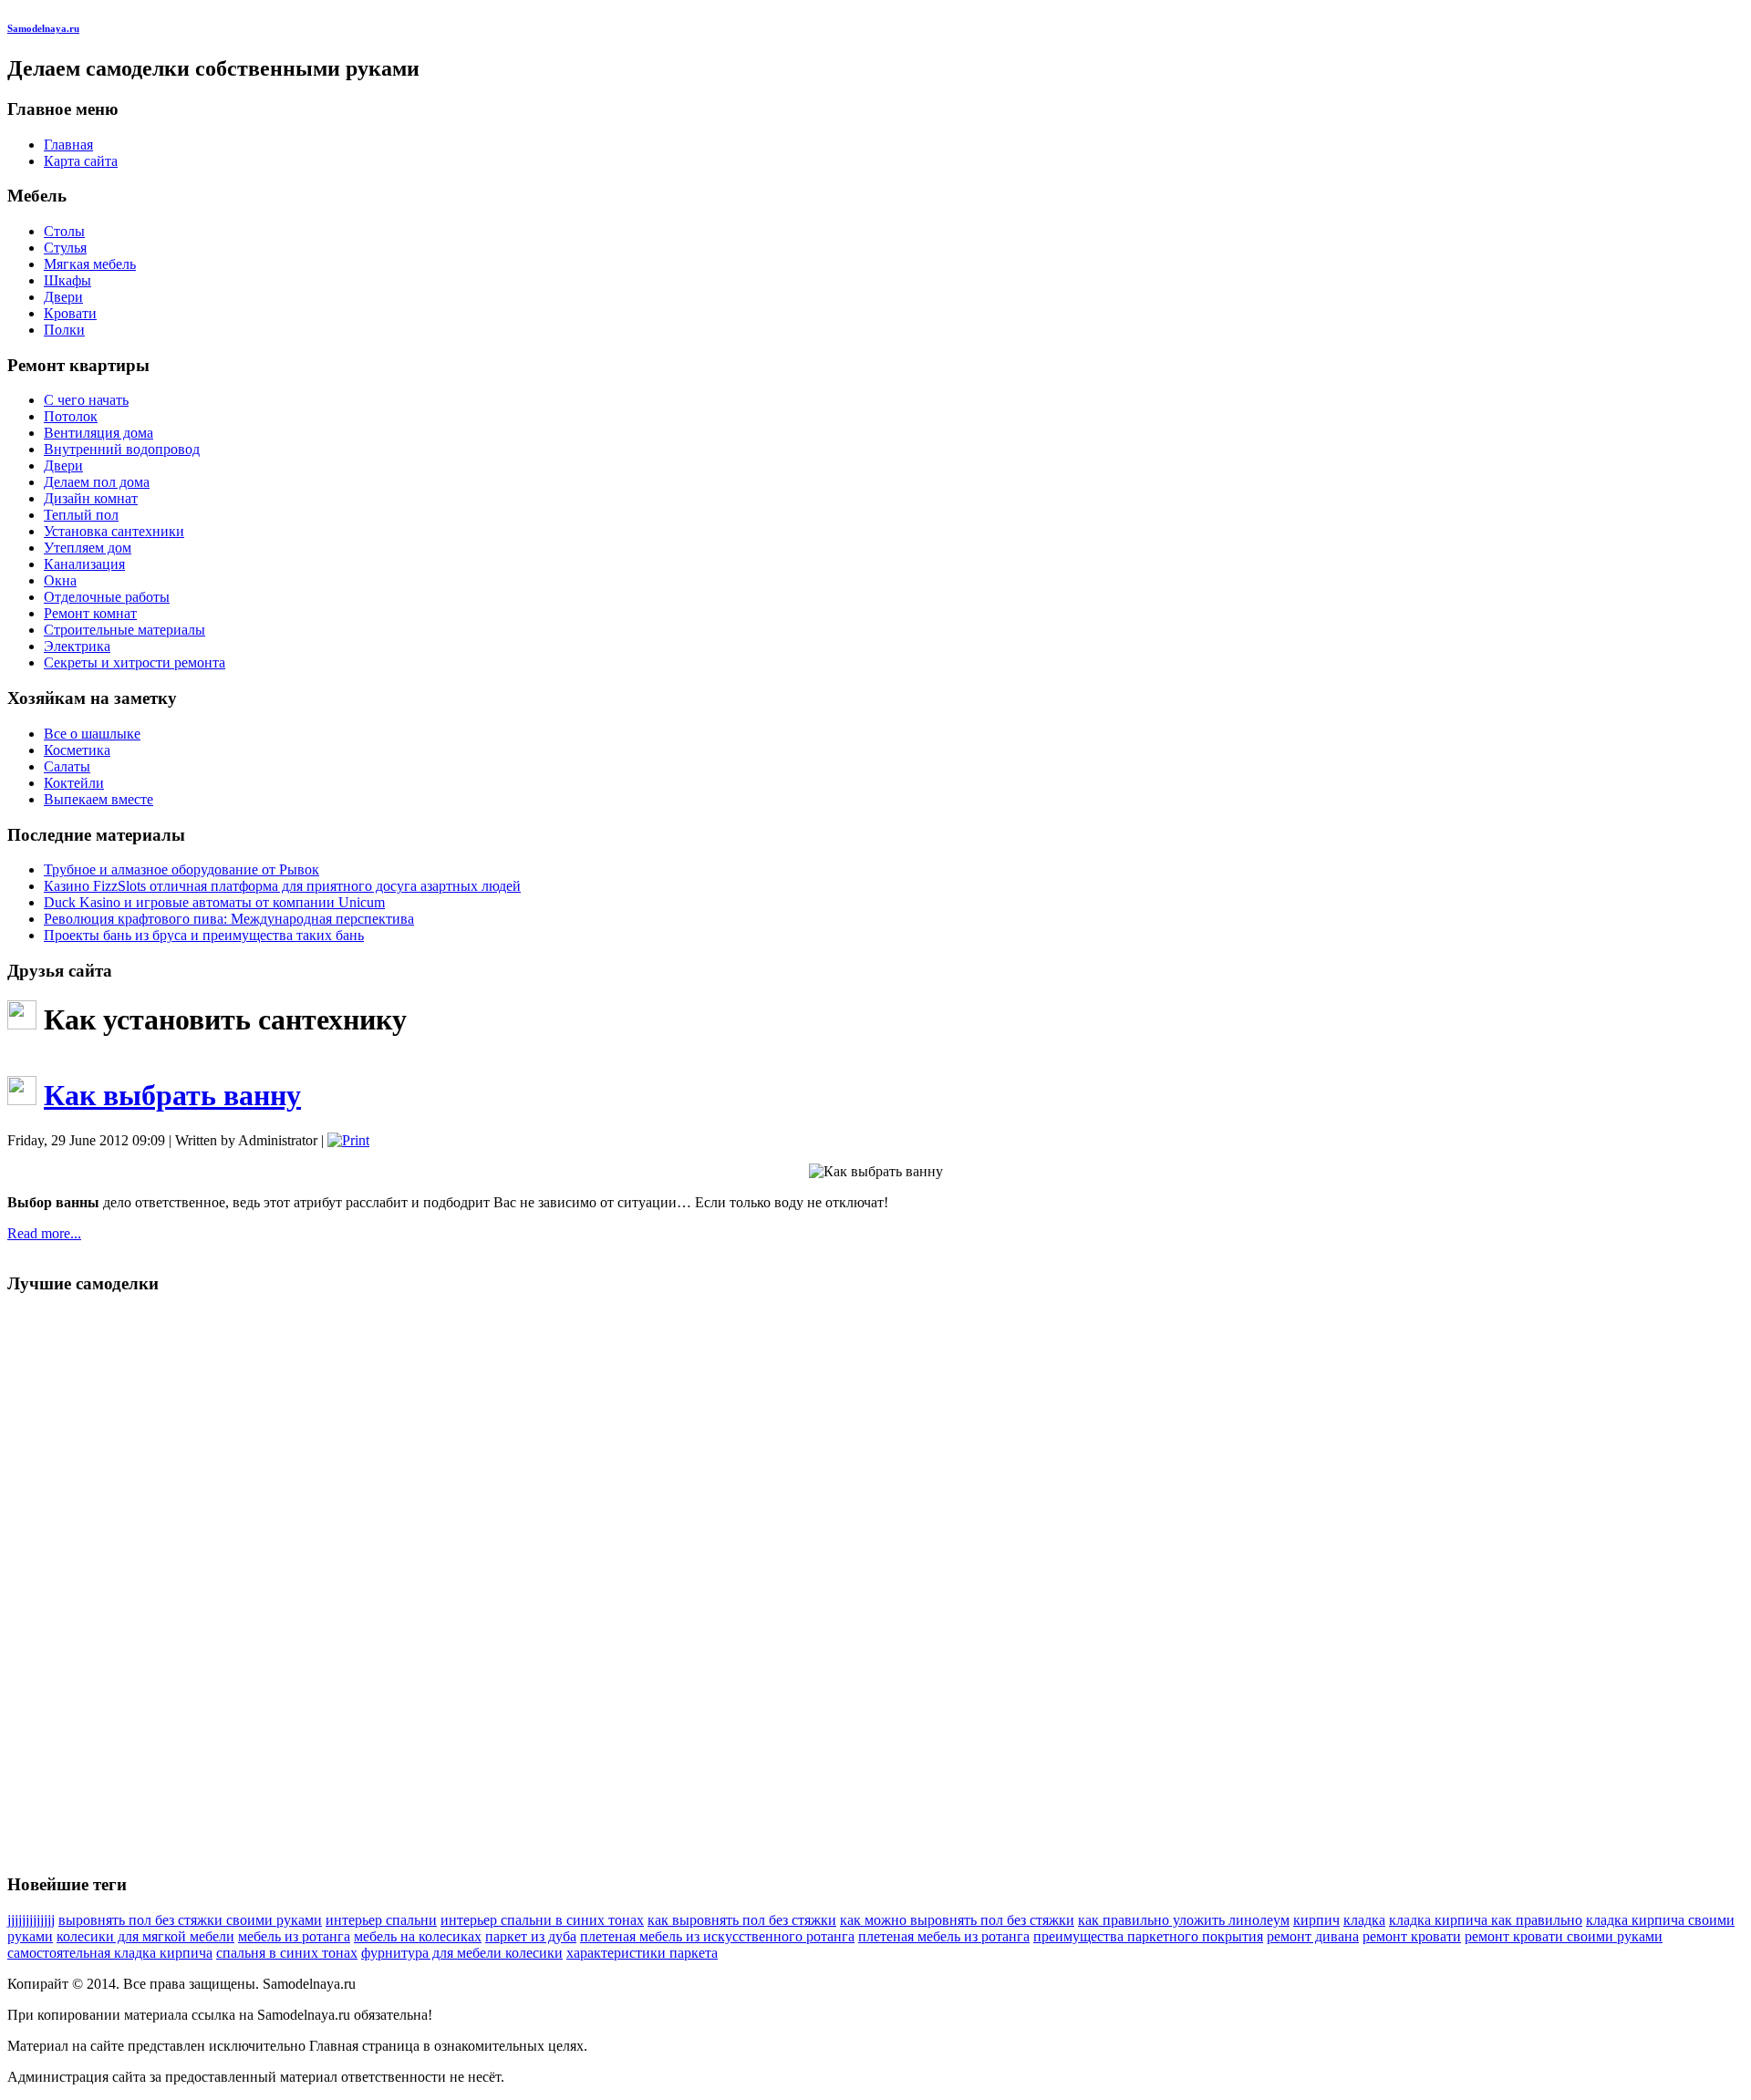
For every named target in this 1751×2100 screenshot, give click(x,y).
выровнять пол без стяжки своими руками (190, 1920)
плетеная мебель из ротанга (944, 1936)
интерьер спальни (381, 1920)
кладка (1364, 1920)
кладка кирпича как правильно (1486, 1920)
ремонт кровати (1412, 1936)
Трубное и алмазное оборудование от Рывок (181, 869)
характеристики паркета (642, 1953)
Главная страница (364, 2046)
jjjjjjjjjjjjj (31, 1920)
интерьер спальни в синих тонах (542, 1920)
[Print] (348, 1140)
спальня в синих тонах (287, 1953)
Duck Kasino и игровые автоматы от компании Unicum (214, 902)
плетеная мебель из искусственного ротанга (717, 1936)
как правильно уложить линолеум (1184, 1920)
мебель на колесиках (418, 1936)
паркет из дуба (531, 1936)
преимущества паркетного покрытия (1148, 1936)
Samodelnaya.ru (43, 28)
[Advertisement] (80, 1584)
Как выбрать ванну (172, 1095)
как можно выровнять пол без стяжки (957, 1920)
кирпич (1316, 1920)
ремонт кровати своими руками (1564, 1936)
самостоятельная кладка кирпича (110, 1953)
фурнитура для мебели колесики (462, 1953)
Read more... (44, 1233)
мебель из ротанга (294, 1936)
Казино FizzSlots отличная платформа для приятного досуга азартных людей (282, 886)
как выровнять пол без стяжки (742, 1920)
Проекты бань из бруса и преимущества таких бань (204, 935)
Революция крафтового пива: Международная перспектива (229, 919)
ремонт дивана (1313, 1936)
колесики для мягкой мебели (145, 1936)
